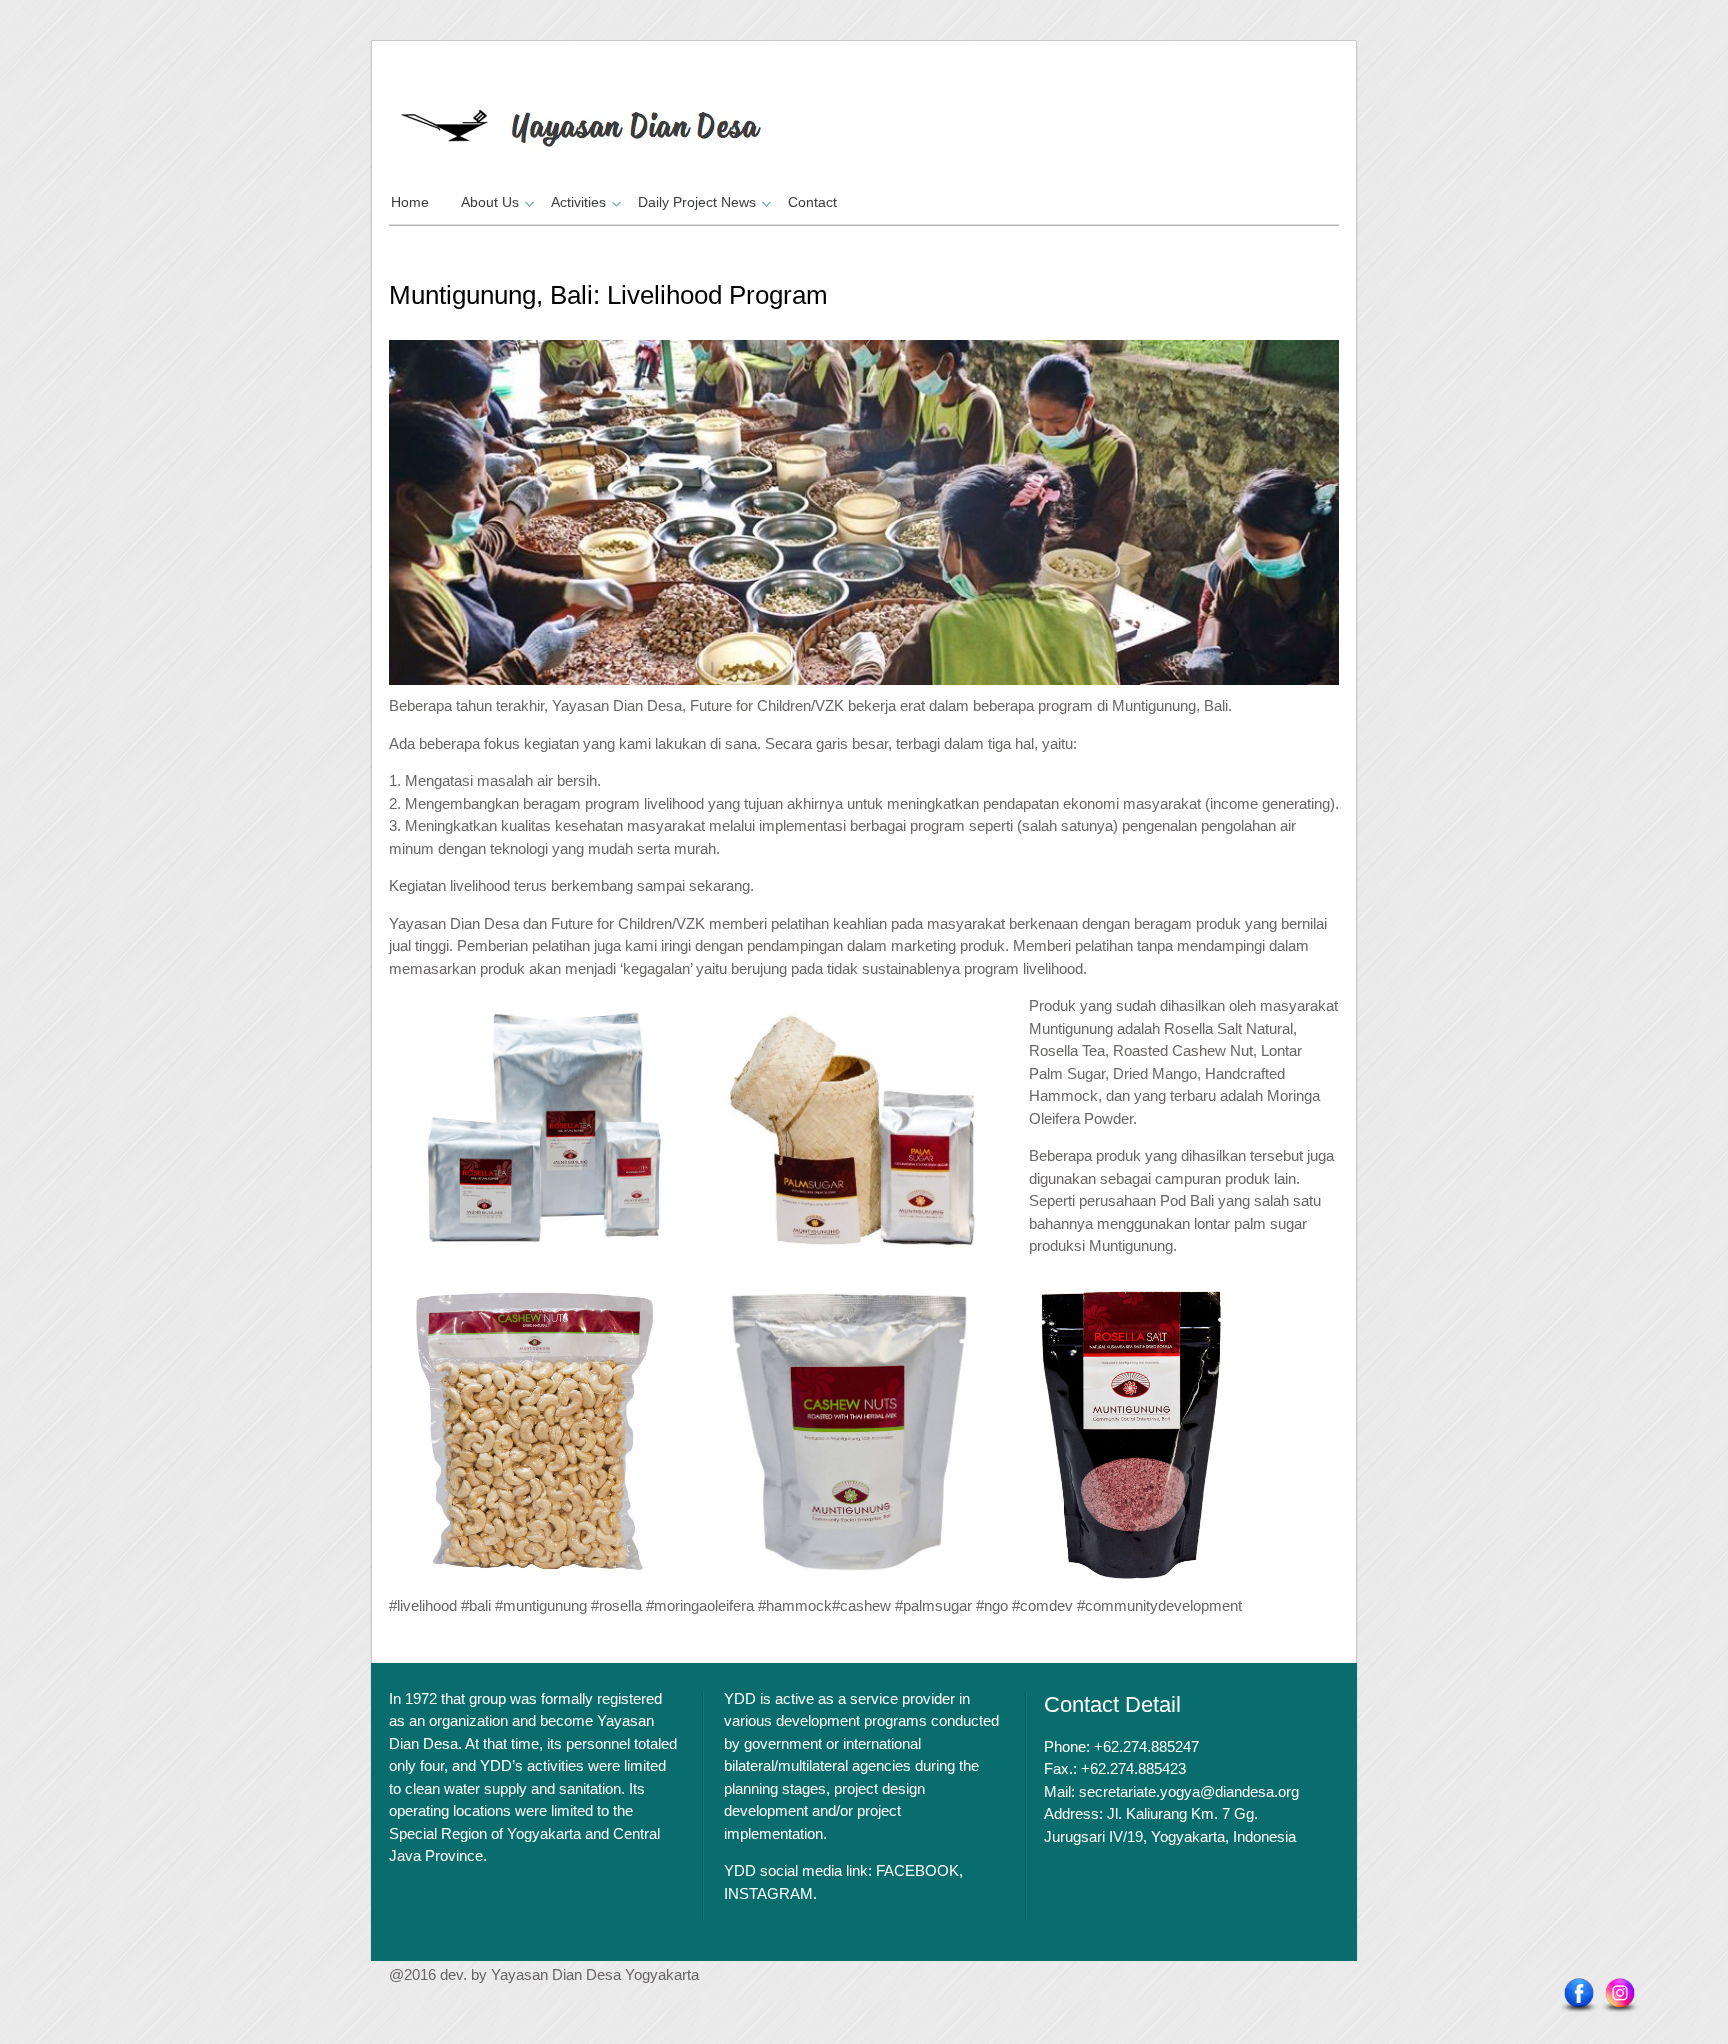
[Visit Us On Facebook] (1578, 1997)
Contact (812, 202)
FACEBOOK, (919, 1870)
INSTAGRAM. (770, 1893)
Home (410, 202)
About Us (490, 202)
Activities (578, 202)
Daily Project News (697, 202)
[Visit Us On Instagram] (1619, 1997)
